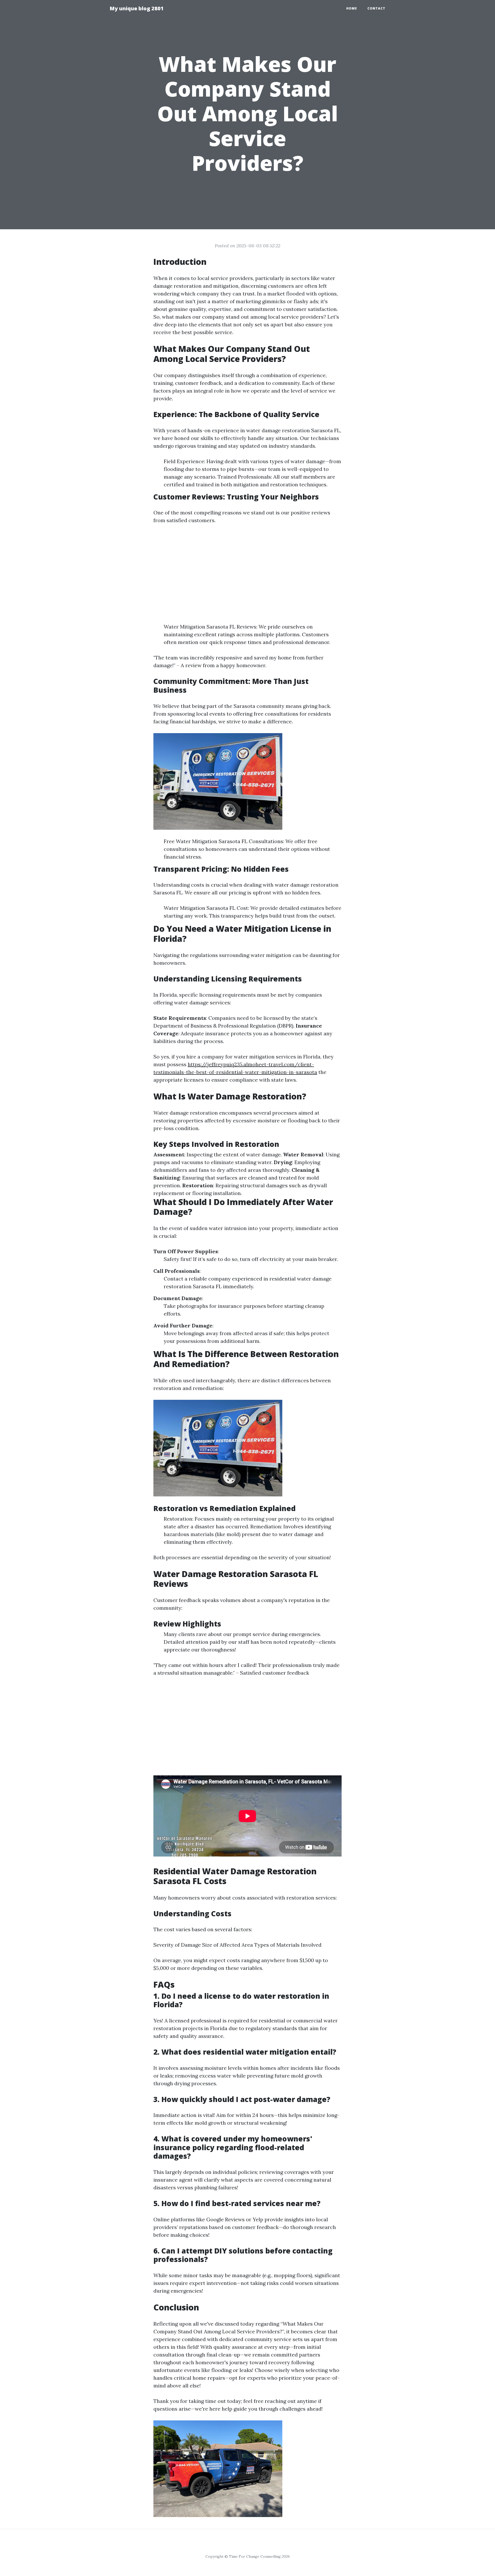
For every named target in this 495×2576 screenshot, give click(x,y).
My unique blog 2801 (137, 8)
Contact (376, 8)
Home (352, 8)
